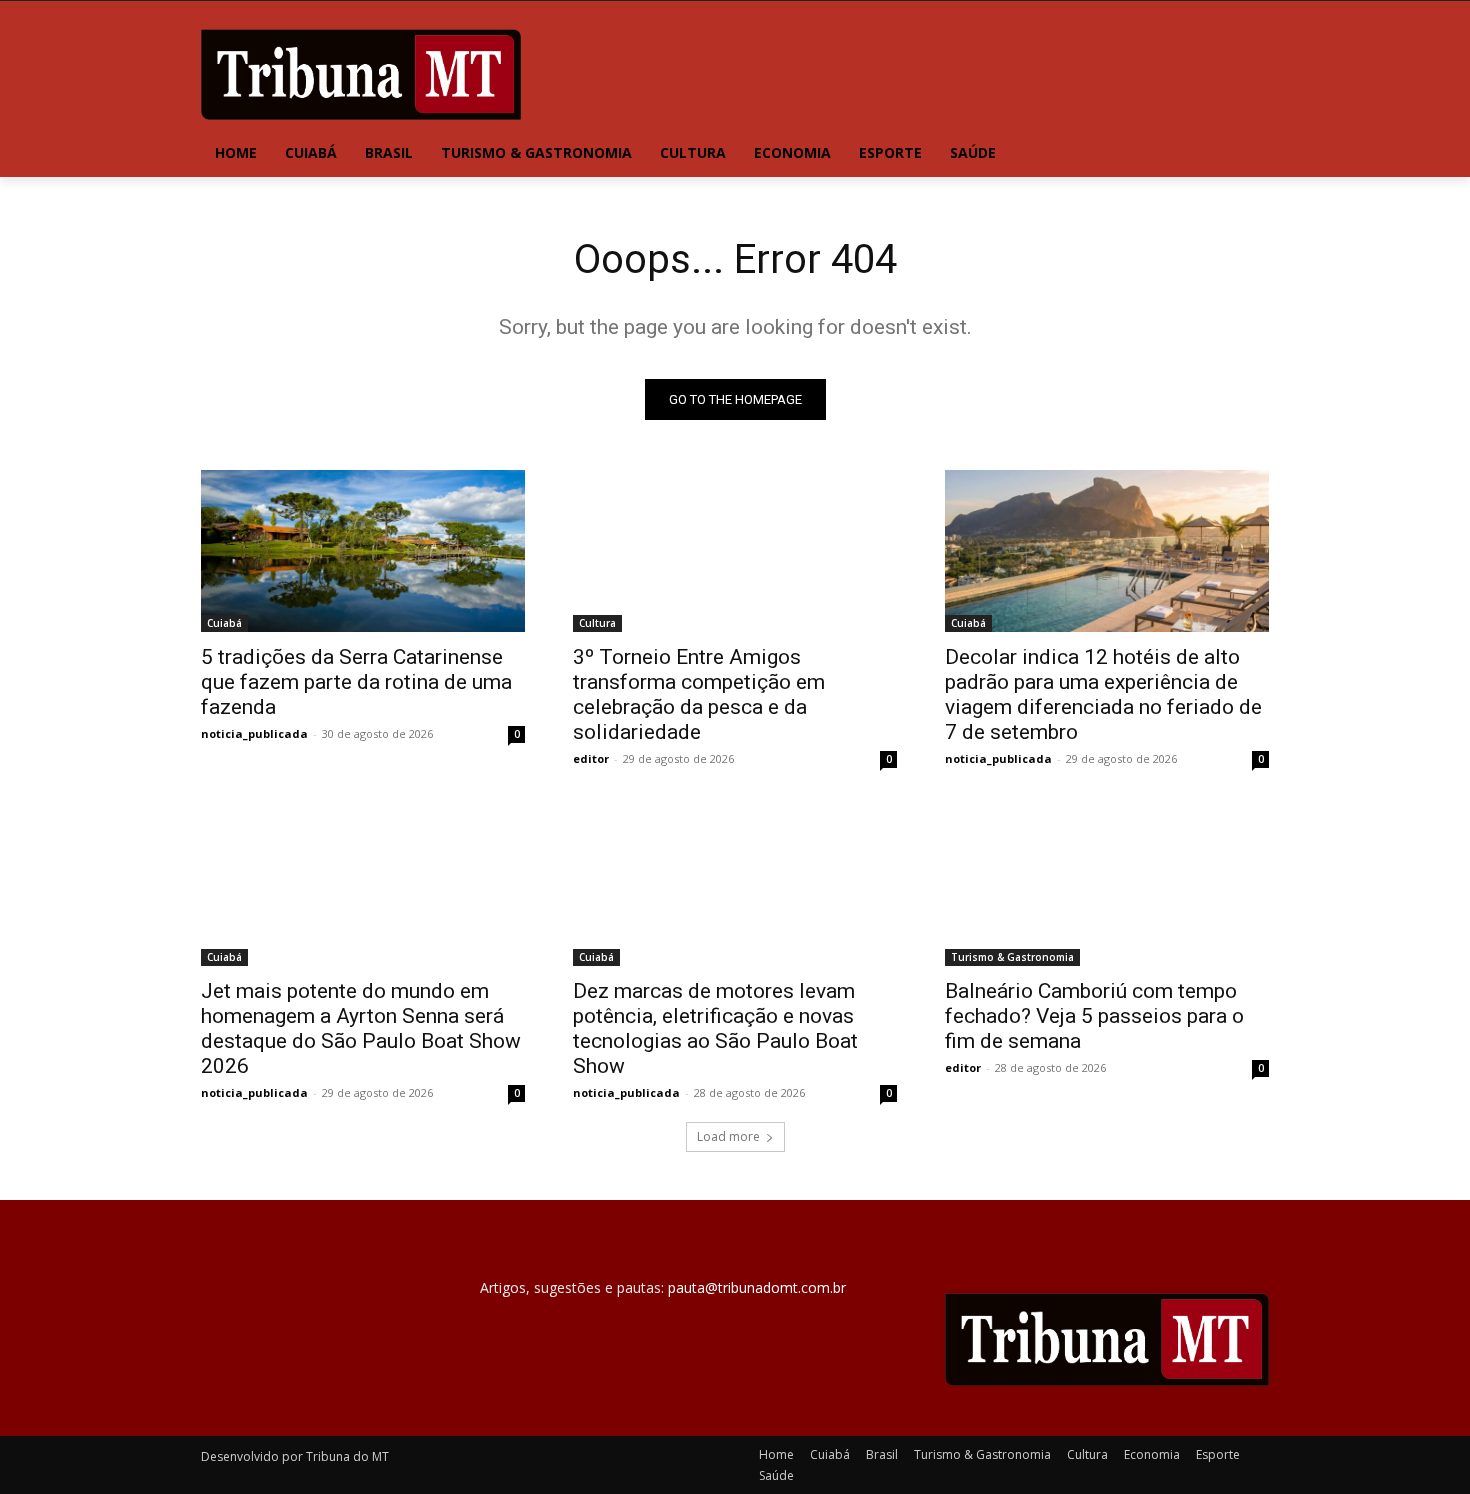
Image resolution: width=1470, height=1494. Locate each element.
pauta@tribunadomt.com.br (757, 1287)
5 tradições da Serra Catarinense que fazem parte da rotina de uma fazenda (356, 682)
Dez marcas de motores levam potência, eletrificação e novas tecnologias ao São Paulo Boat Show (715, 1028)
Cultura (597, 623)
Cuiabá (224, 623)
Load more (728, 1136)
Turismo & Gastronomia (1012, 957)
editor (591, 758)
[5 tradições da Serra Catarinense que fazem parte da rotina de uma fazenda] (363, 551)
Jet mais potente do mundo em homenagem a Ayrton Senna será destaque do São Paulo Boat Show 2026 (361, 1028)
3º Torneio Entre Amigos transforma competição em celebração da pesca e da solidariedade (699, 694)
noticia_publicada (254, 733)
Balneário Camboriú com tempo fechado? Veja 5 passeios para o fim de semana (1094, 1016)
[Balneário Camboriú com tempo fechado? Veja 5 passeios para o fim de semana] (1107, 885)
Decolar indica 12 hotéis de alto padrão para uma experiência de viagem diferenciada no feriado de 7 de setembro (1103, 694)
